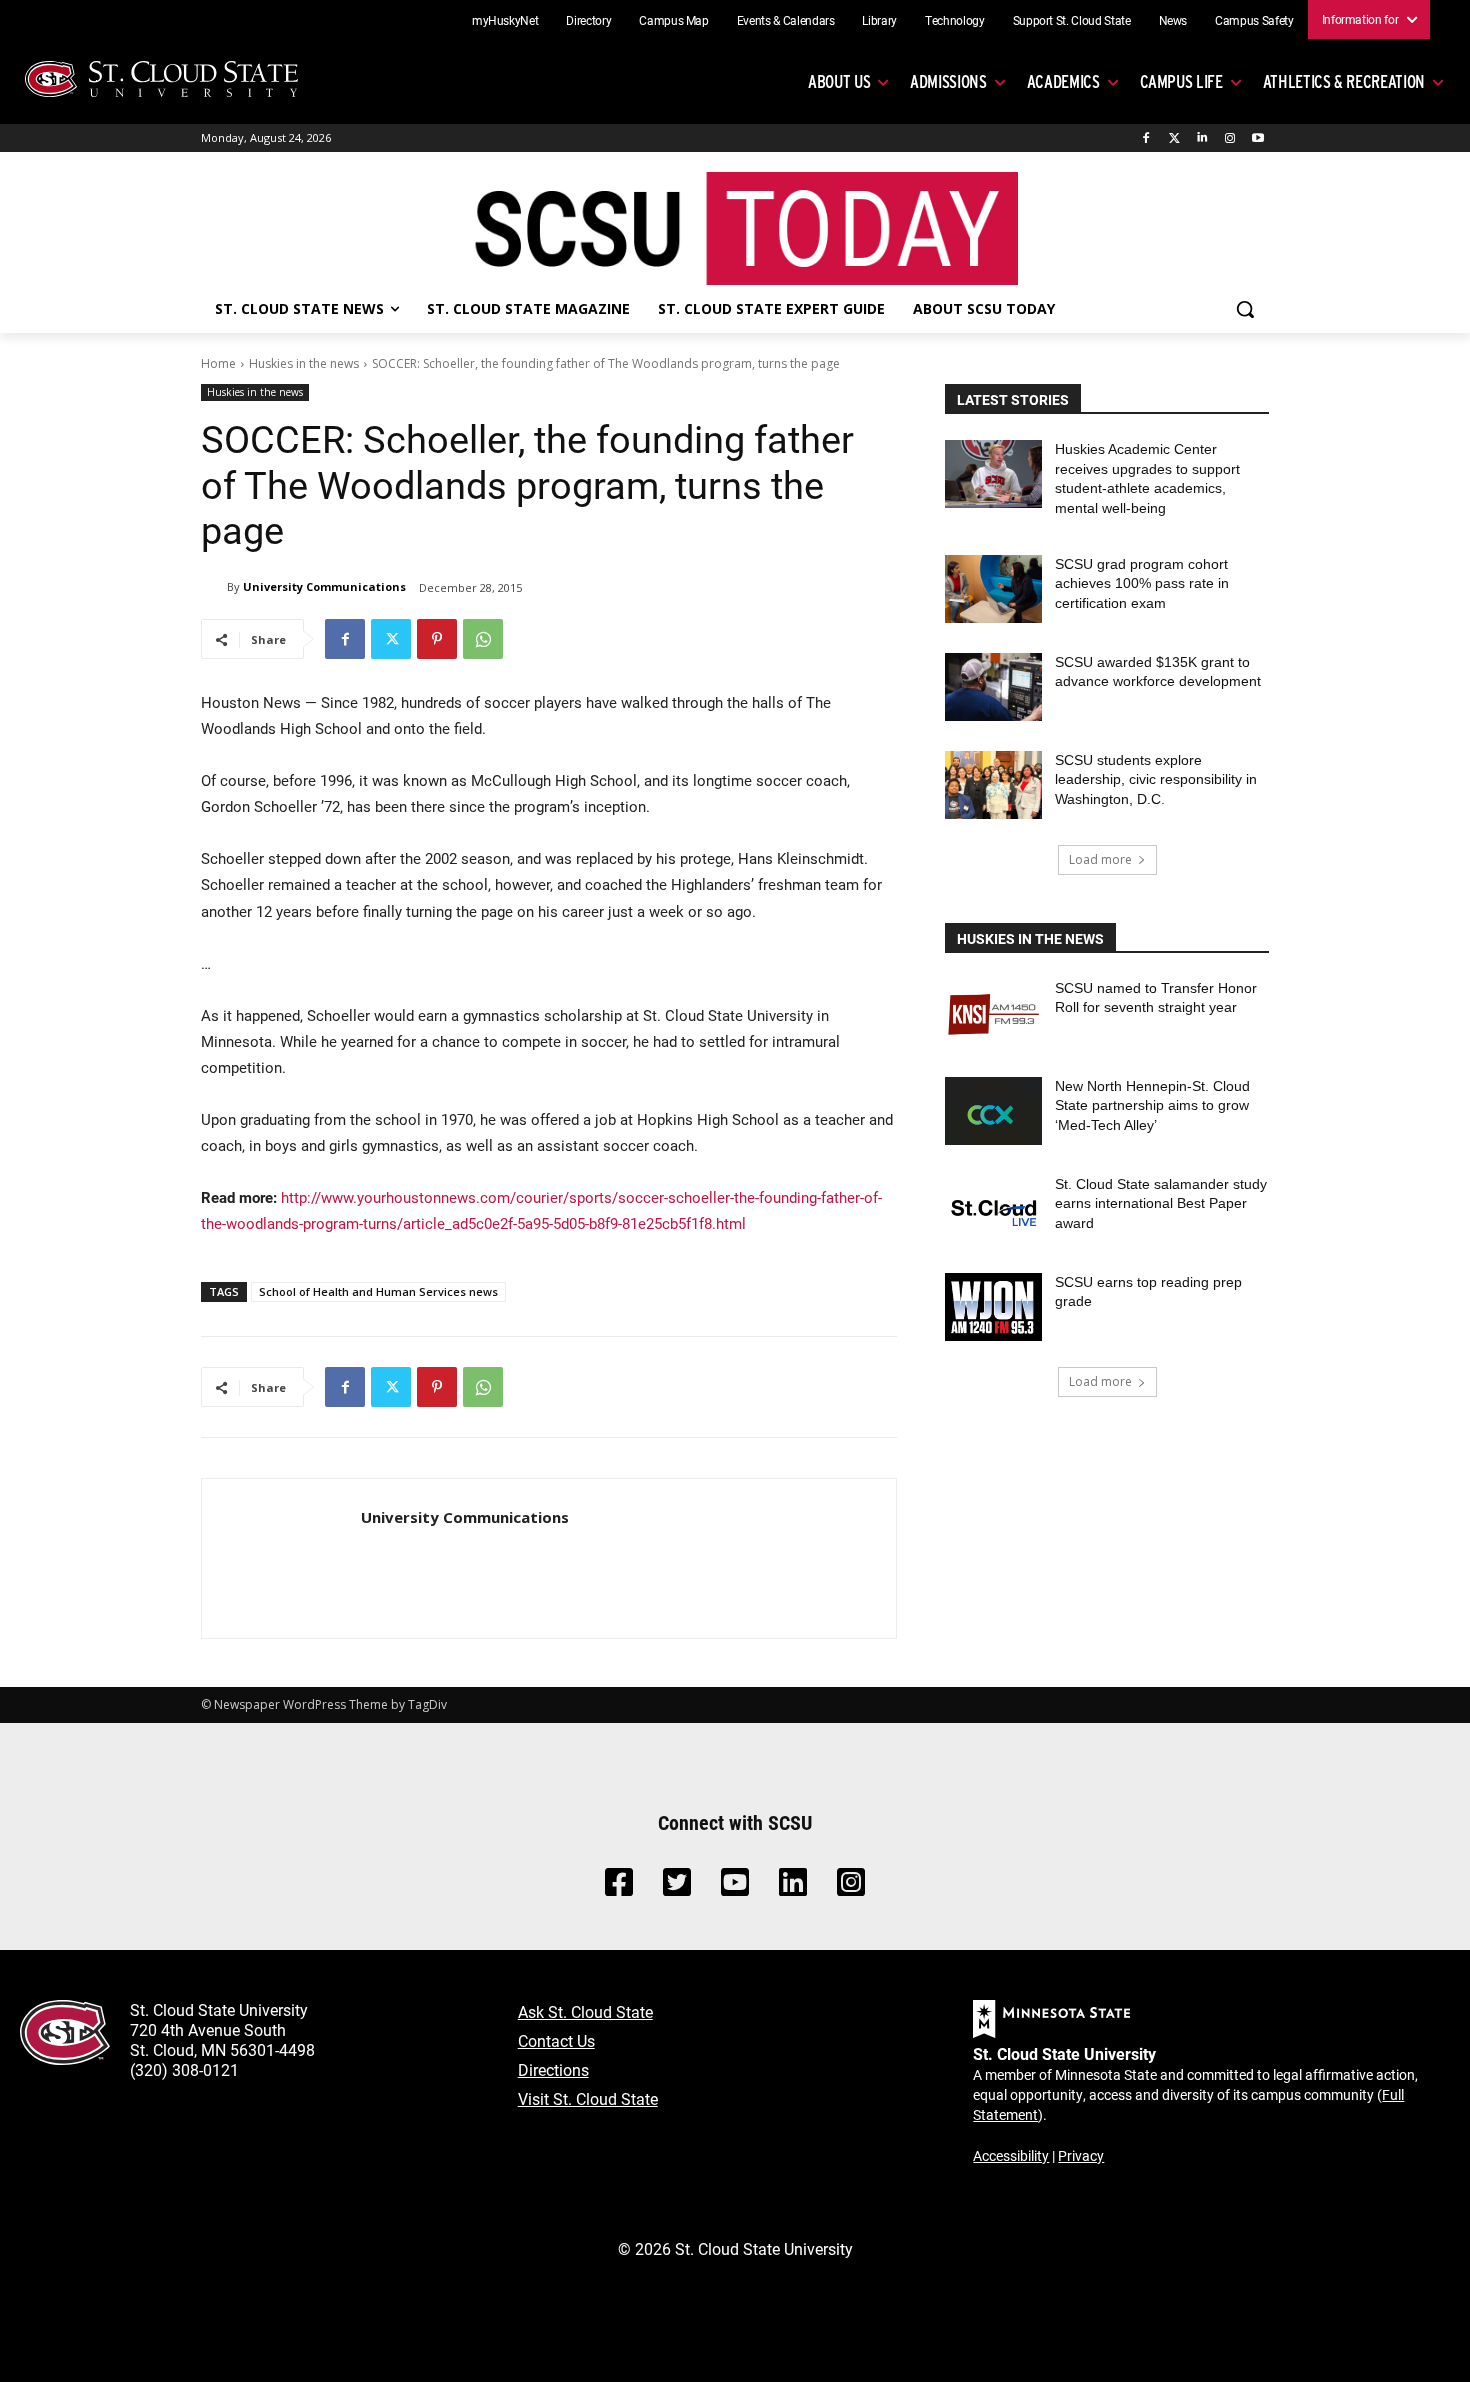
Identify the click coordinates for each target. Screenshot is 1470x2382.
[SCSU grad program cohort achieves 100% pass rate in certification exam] (993, 589)
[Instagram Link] (851, 1887)
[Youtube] (1257, 138)
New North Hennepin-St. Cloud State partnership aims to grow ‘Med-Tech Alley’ (1152, 1105)
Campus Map (674, 20)
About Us (839, 81)
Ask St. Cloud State (585, 2011)
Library (879, 20)
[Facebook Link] (619, 1887)
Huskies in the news (304, 363)
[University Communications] (214, 587)
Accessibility (1011, 2155)
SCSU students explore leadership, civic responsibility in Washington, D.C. (1156, 779)
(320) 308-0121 (184, 2069)
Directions (553, 2069)
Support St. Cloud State (1072, 20)
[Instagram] (1229, 138)
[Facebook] (1146, 138)
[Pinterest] (437, 639)
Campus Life (1181, 81)
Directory (588, 20)
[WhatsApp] (483, 639)
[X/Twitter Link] (677, 1887)
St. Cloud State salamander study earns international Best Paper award (1161, 1203)
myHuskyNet (505, 20)
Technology (955, 20)
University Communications (324, 586)
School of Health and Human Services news (378, 1291)
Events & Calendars (786, 20)
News (1173, 20)
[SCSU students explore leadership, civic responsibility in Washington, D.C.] (993, 785)
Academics (1063, 81)
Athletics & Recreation (1344, 81)
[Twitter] (1174, 138)
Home (218, 363)
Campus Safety (1254, 20)
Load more (1100, 859)
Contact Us (556, 2040)
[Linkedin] (1202, 138)
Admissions (948, 81)
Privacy (1081, 2155)
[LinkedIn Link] (793, 1887)
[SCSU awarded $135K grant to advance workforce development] (993, 687)
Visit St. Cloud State (588, 2098)
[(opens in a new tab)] (993, 1013)
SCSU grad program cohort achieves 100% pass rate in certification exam (1142, 583)
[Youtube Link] (735, 1887)
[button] (1245, 309)
